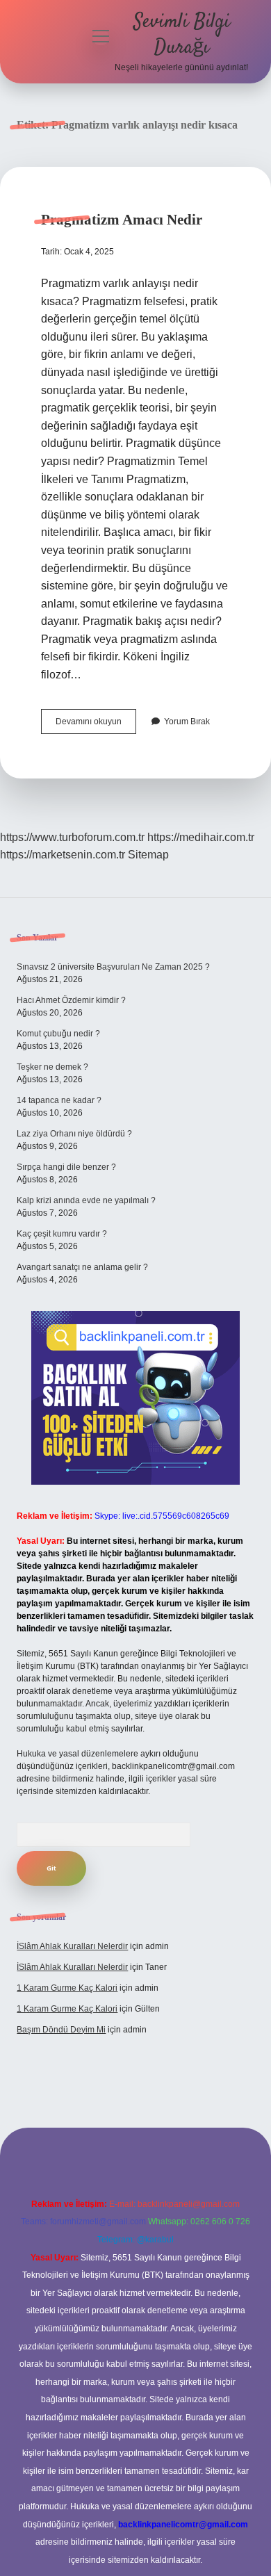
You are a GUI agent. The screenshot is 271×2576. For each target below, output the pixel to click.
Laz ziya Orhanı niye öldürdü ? (74, 1134)
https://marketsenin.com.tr (63, 855)
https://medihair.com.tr (201, 837)
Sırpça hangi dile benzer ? (66, 1167)
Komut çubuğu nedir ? (58, 1034)
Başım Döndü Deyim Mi (61, 2030)
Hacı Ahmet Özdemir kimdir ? (71, 1000)
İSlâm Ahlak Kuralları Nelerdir (72, 1946)
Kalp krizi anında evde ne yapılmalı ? (86, 1200)
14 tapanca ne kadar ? (59, 1100)
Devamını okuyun (96, 725)
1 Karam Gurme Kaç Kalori (67, 1988)
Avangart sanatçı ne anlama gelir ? (82, 1267)
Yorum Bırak (187, 722)
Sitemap (148, 855)
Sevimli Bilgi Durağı (182, 35)
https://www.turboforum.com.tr (72, 837)
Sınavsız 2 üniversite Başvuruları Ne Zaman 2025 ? (113, 967)
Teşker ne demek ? (52, 1067)
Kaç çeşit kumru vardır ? (62, 1234)
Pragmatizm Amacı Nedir (122, 220)
